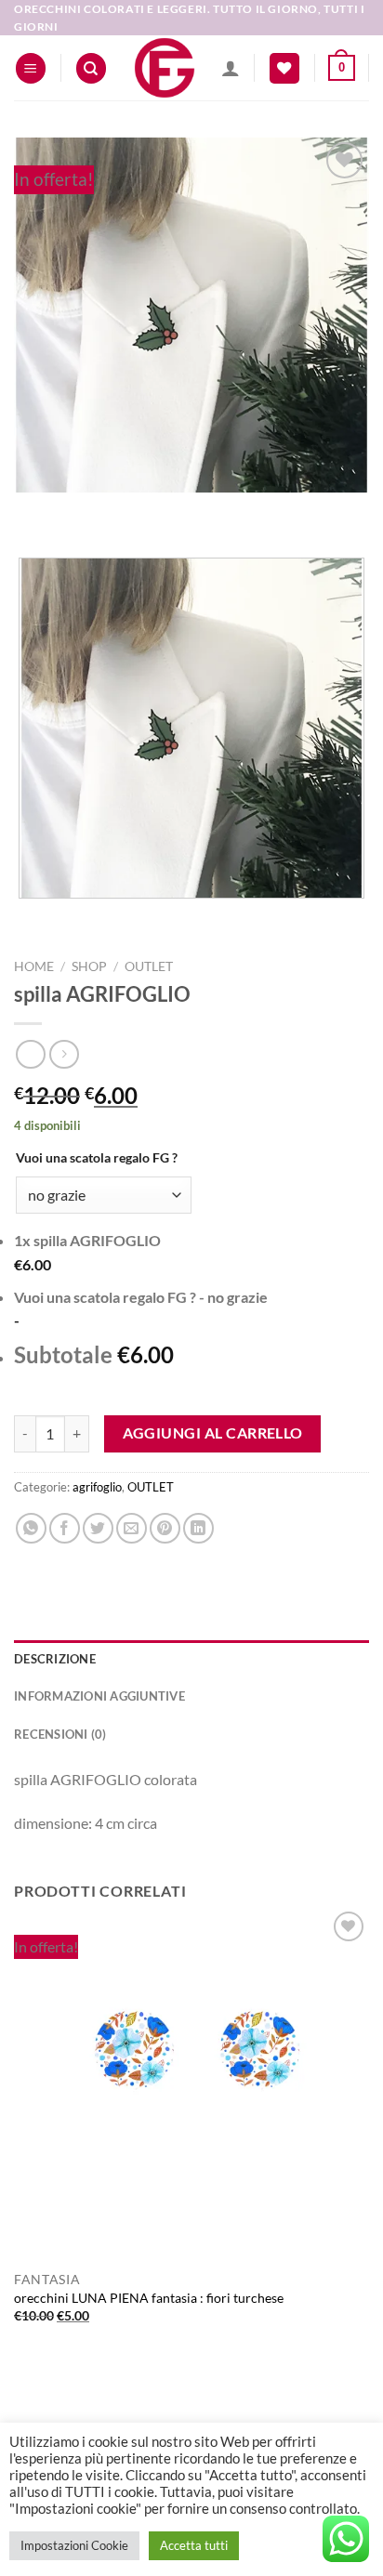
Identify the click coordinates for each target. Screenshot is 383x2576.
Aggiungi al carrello (213, 1433)
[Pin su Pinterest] (165, 1528)
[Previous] (32, 511)
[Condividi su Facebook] (65, 1528)
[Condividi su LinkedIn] (198, 1528)
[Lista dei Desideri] (284, 68)
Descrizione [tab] (55, 1659)
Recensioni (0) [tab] (60, 1734)
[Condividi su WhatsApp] (31, 1528)
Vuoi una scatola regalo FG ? (97, 1157)
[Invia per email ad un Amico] (132, 1528)
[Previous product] (64, 1054)
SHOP (89, 966)
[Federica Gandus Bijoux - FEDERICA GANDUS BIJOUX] (164, 68)
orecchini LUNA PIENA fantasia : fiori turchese (149, 2298)
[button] (31, 68)
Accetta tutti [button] (194, 2545)
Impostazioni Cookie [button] (74, 2545)
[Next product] (30, 1054)
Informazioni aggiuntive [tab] (99, 1696)
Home (34, 966)
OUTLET (149, 966)
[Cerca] (91, 68)
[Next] (83, 511)
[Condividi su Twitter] (98, 1528)
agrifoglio (97, 1487)
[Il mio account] (231, 68)
